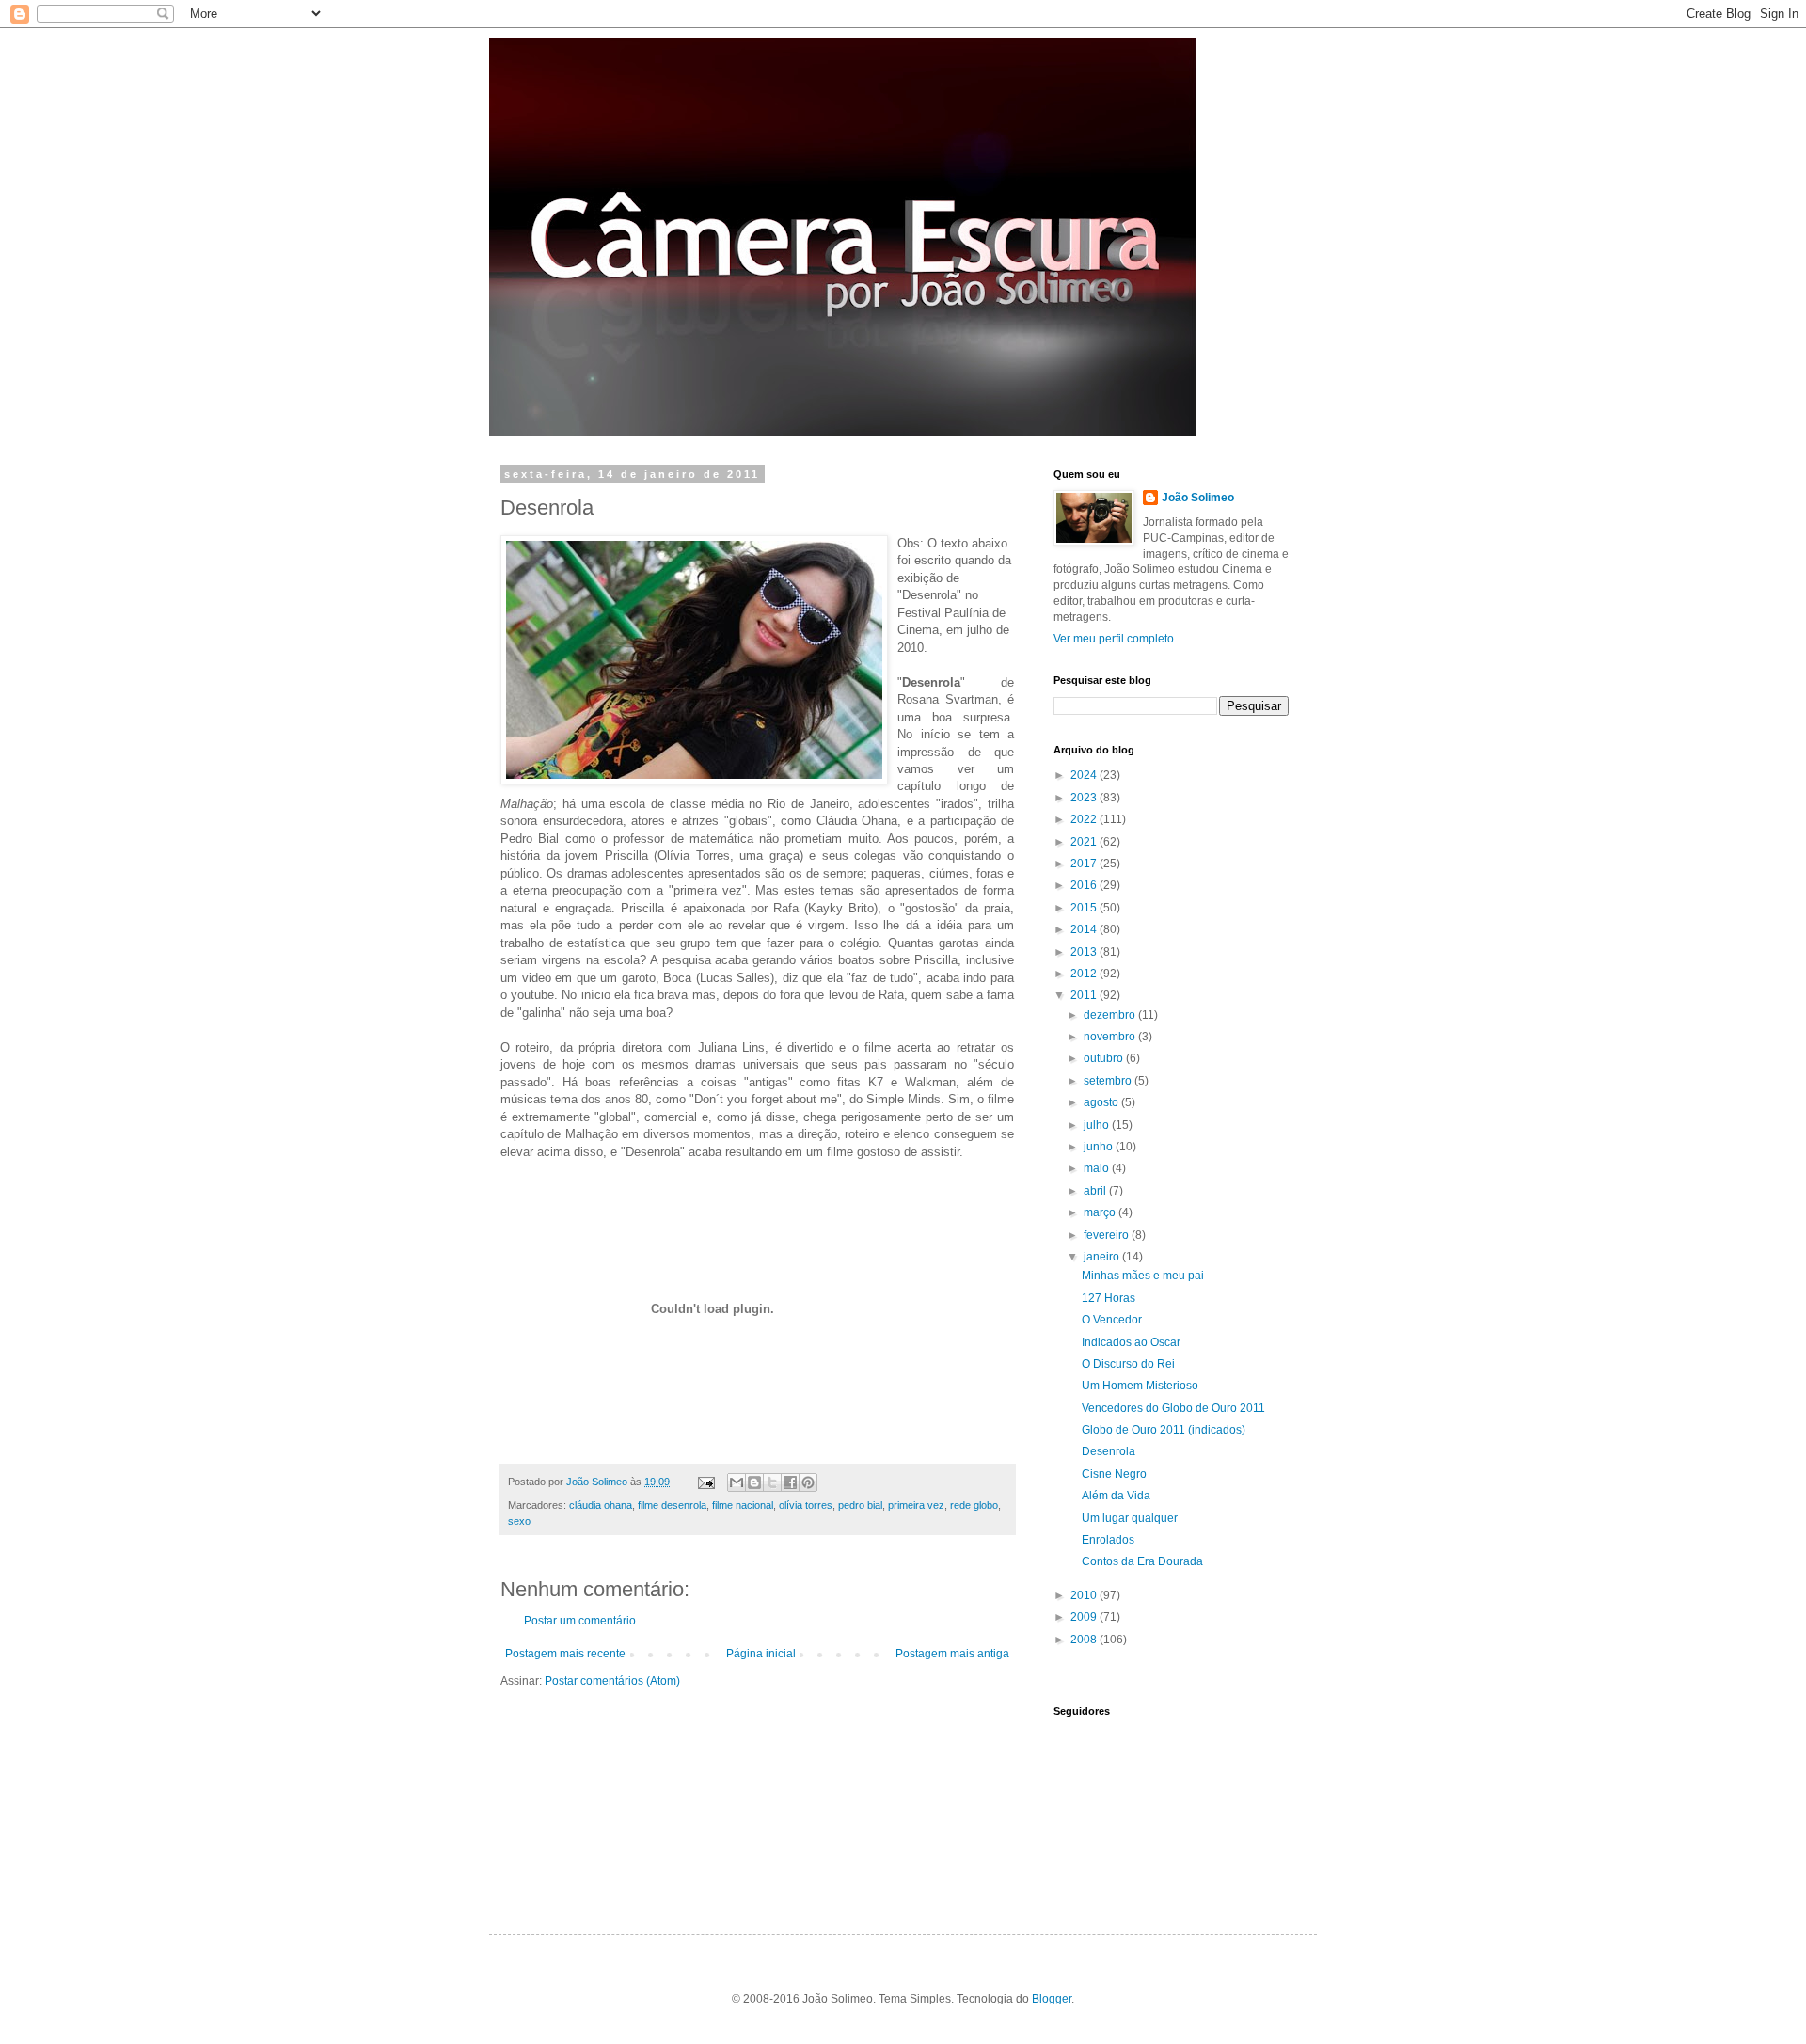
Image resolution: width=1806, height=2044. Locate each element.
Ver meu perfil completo (1114, 639)
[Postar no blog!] (754, 1482)
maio (1098, 1168)
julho (1098, 1125)
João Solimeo (1198, 498)
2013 (1085, 952)
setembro (1109, 1081)
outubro (1105, 1058)
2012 (1085, 974)
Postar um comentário (580, 1621)
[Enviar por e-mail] (737, 1482)
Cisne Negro (1114, 1474)
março (1101, 1212)
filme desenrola (672, 1505)
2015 (1085, 908)
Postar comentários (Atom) (612, 1681)
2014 (1085, 929)
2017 (1085, 864)
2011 (1085, 995)
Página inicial (761, 1654)
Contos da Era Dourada (1142, 1561)
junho (1100, 1147)
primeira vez (916, 1505)
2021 (1085, 842)
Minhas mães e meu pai (1143, 1276)
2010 (1085, 1595)
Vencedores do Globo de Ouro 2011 (1173, 1408)
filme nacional (743, 1505)
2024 (1085, 775)
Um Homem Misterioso (1140, 1386)
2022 (1085, 819)
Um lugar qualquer (1130, 1518)
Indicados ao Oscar (1131, 1342)
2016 (1085, 885)
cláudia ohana (601, 1505)
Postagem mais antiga (952, 1654)
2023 (1085, 798)
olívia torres (806, 1505)
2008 (1085, 1640)
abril (1096, 1191)
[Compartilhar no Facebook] (790, 1482)
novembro (1111, 1037)
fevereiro (1108, 1235)
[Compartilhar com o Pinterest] (808, 1482)
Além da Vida (1116, 1496)
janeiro (1103, 1257)
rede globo (974, 1505)
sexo (519, 1521)
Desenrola (1109, 1451)
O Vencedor (1112, 1320)
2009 (1085, 1617)
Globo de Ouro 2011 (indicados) (1164, 1430)
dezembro (1111, 1015)
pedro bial (860, 1505)
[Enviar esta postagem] (705, 1482)
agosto (1102, 1102)
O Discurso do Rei (1128, 1364)
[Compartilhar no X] (772, 1482)
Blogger (1052, 1999)
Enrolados (1108, 1540)
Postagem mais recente (565, 1654)
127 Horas (1109, 1298)
